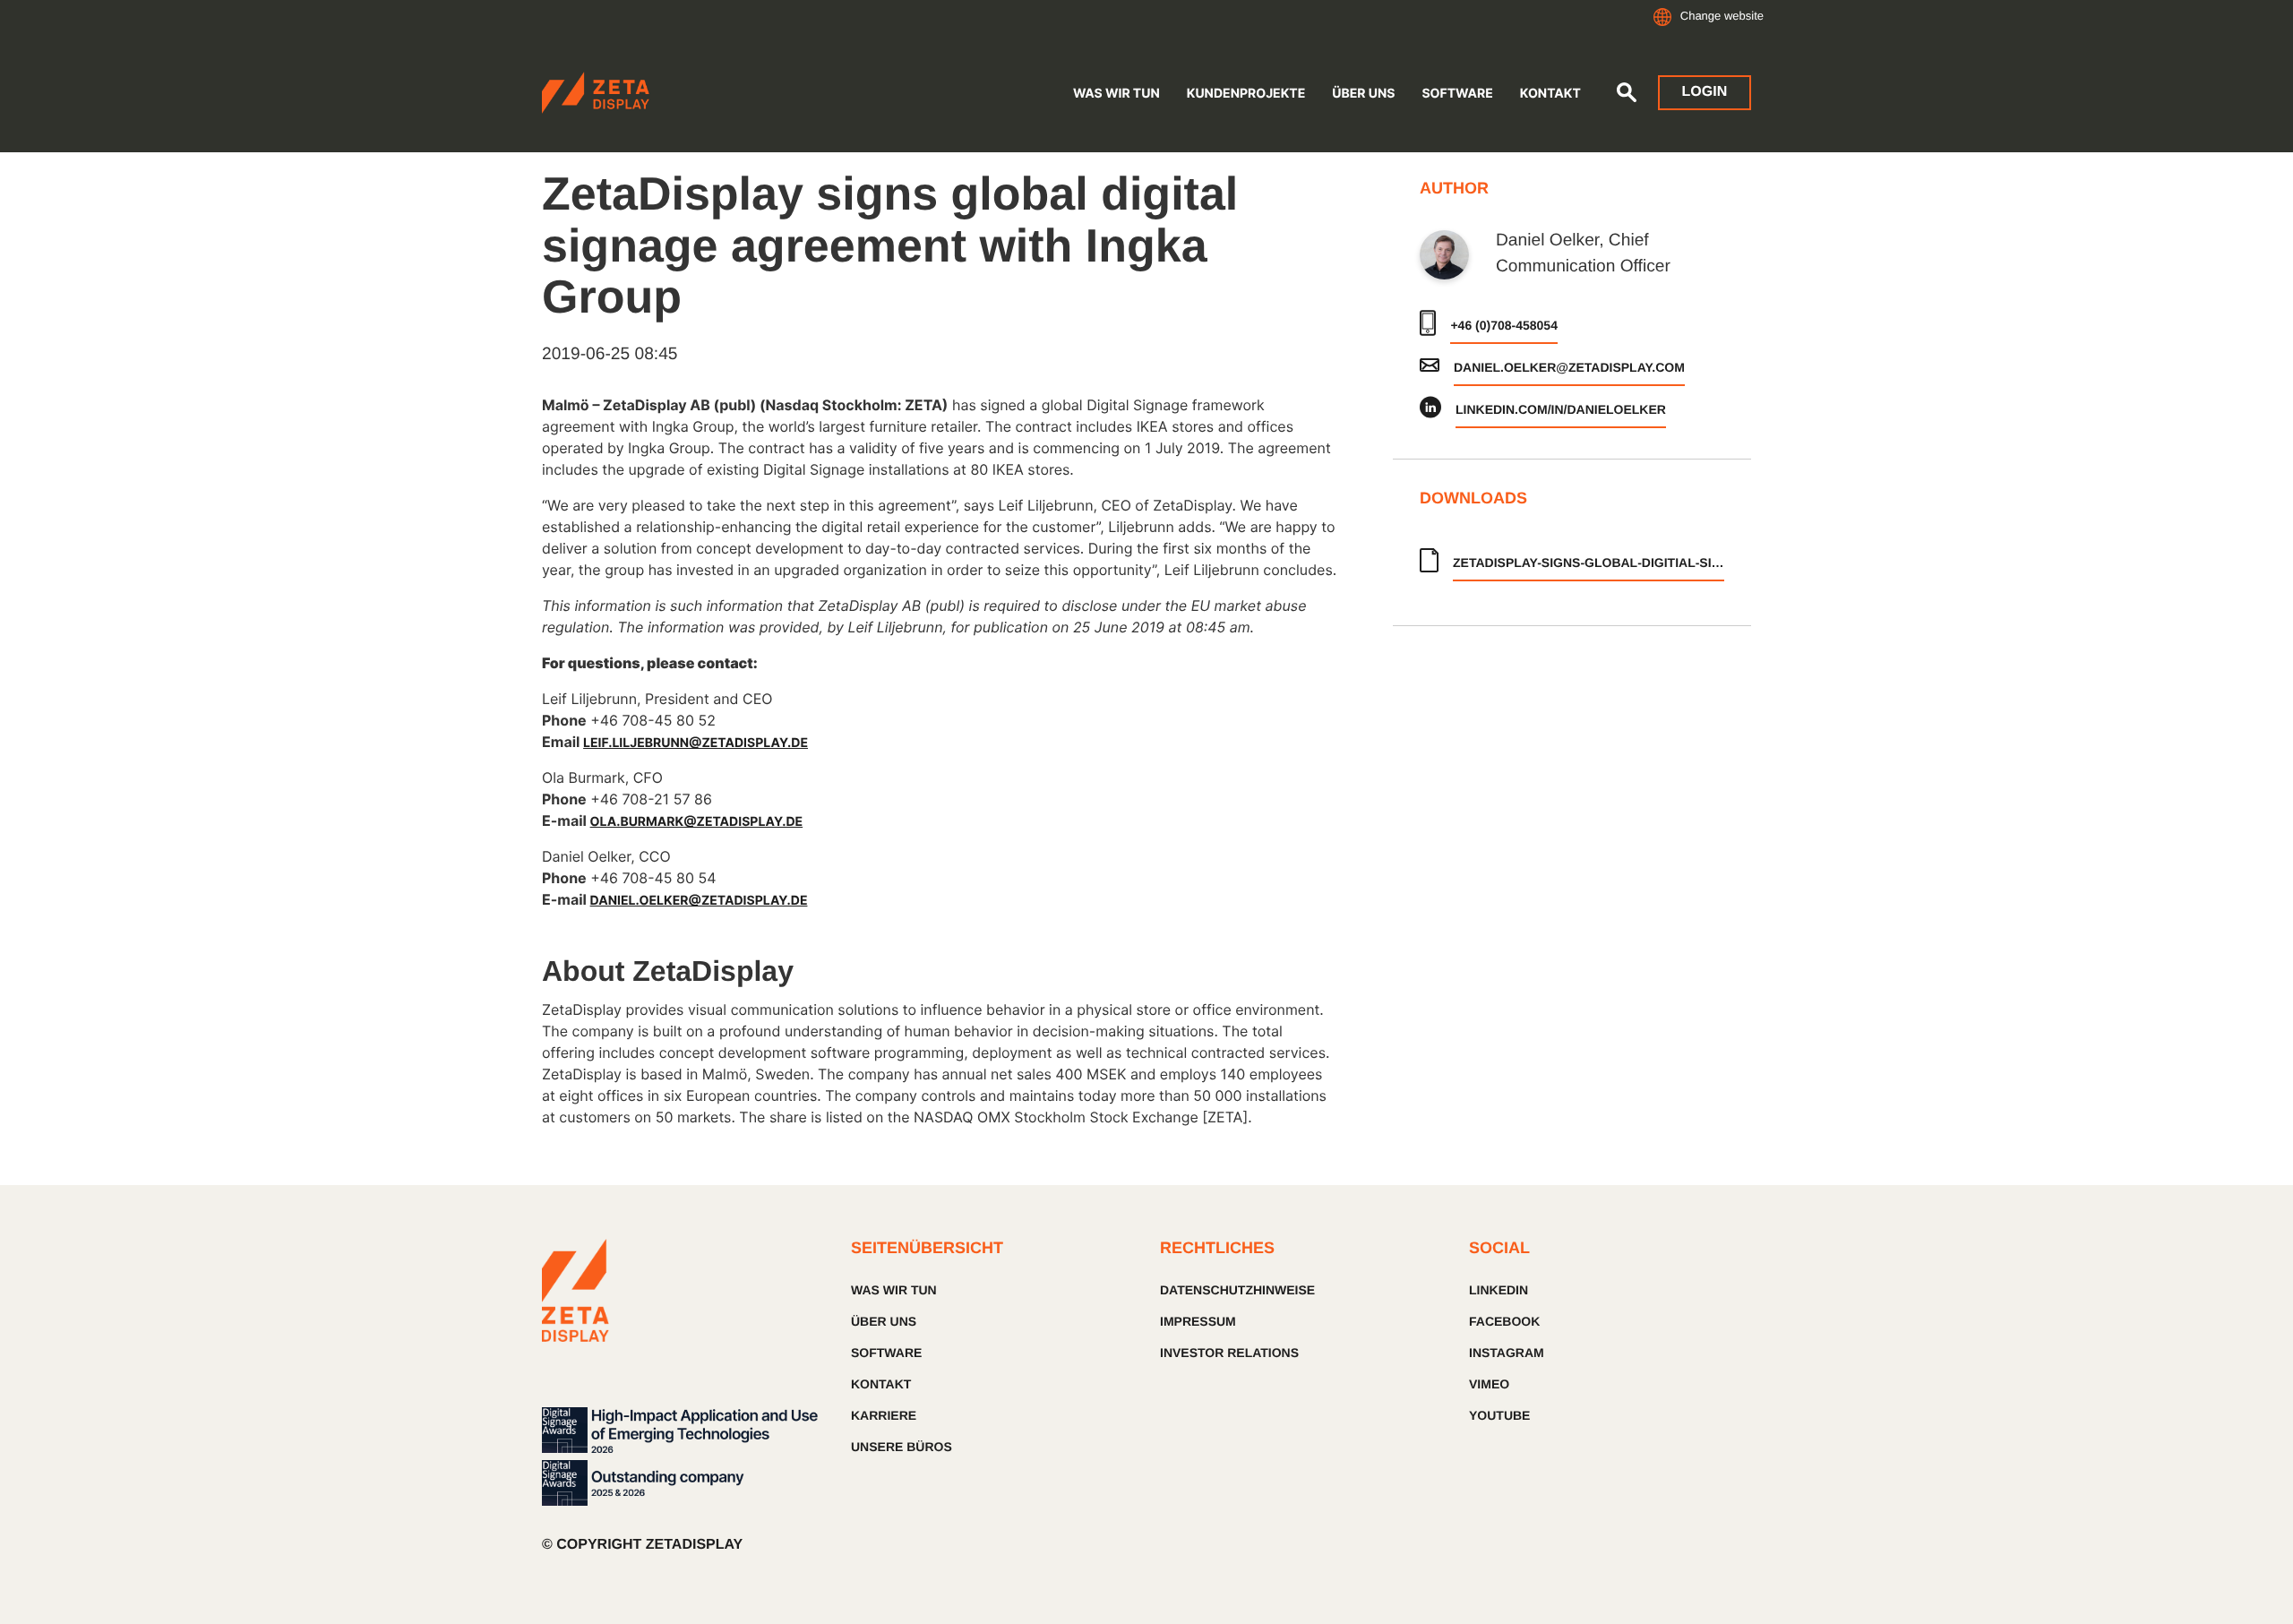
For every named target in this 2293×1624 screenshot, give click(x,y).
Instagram (1507, 1353)
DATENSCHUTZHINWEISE (1237, 1290)
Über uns (884, 1321)
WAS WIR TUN (894, 1290)
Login (1705, 92)
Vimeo (1489, 1384)
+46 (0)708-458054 (1504, 325)
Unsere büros (902, 1447)
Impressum (1198, 1321)
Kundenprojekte (1246, 94)
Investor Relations (1229, 1353)
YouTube (1499, 1415)
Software (886, 1353)
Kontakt (1550, 94)
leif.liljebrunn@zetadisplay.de (696, 743)
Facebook (1504, 1321)
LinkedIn (1499, 1290)
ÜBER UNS (1363, 94)
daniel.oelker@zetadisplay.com (1569, 367)
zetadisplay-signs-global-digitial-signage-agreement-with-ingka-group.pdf (1589, 563)
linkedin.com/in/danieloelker (1561, 409)
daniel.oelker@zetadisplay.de (699, 901)
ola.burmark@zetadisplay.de (697, 822)
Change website (1722, 16)
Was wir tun (1116, 94)
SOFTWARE (1457, 94)
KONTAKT (881, 1384)
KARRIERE (884, 1415)
